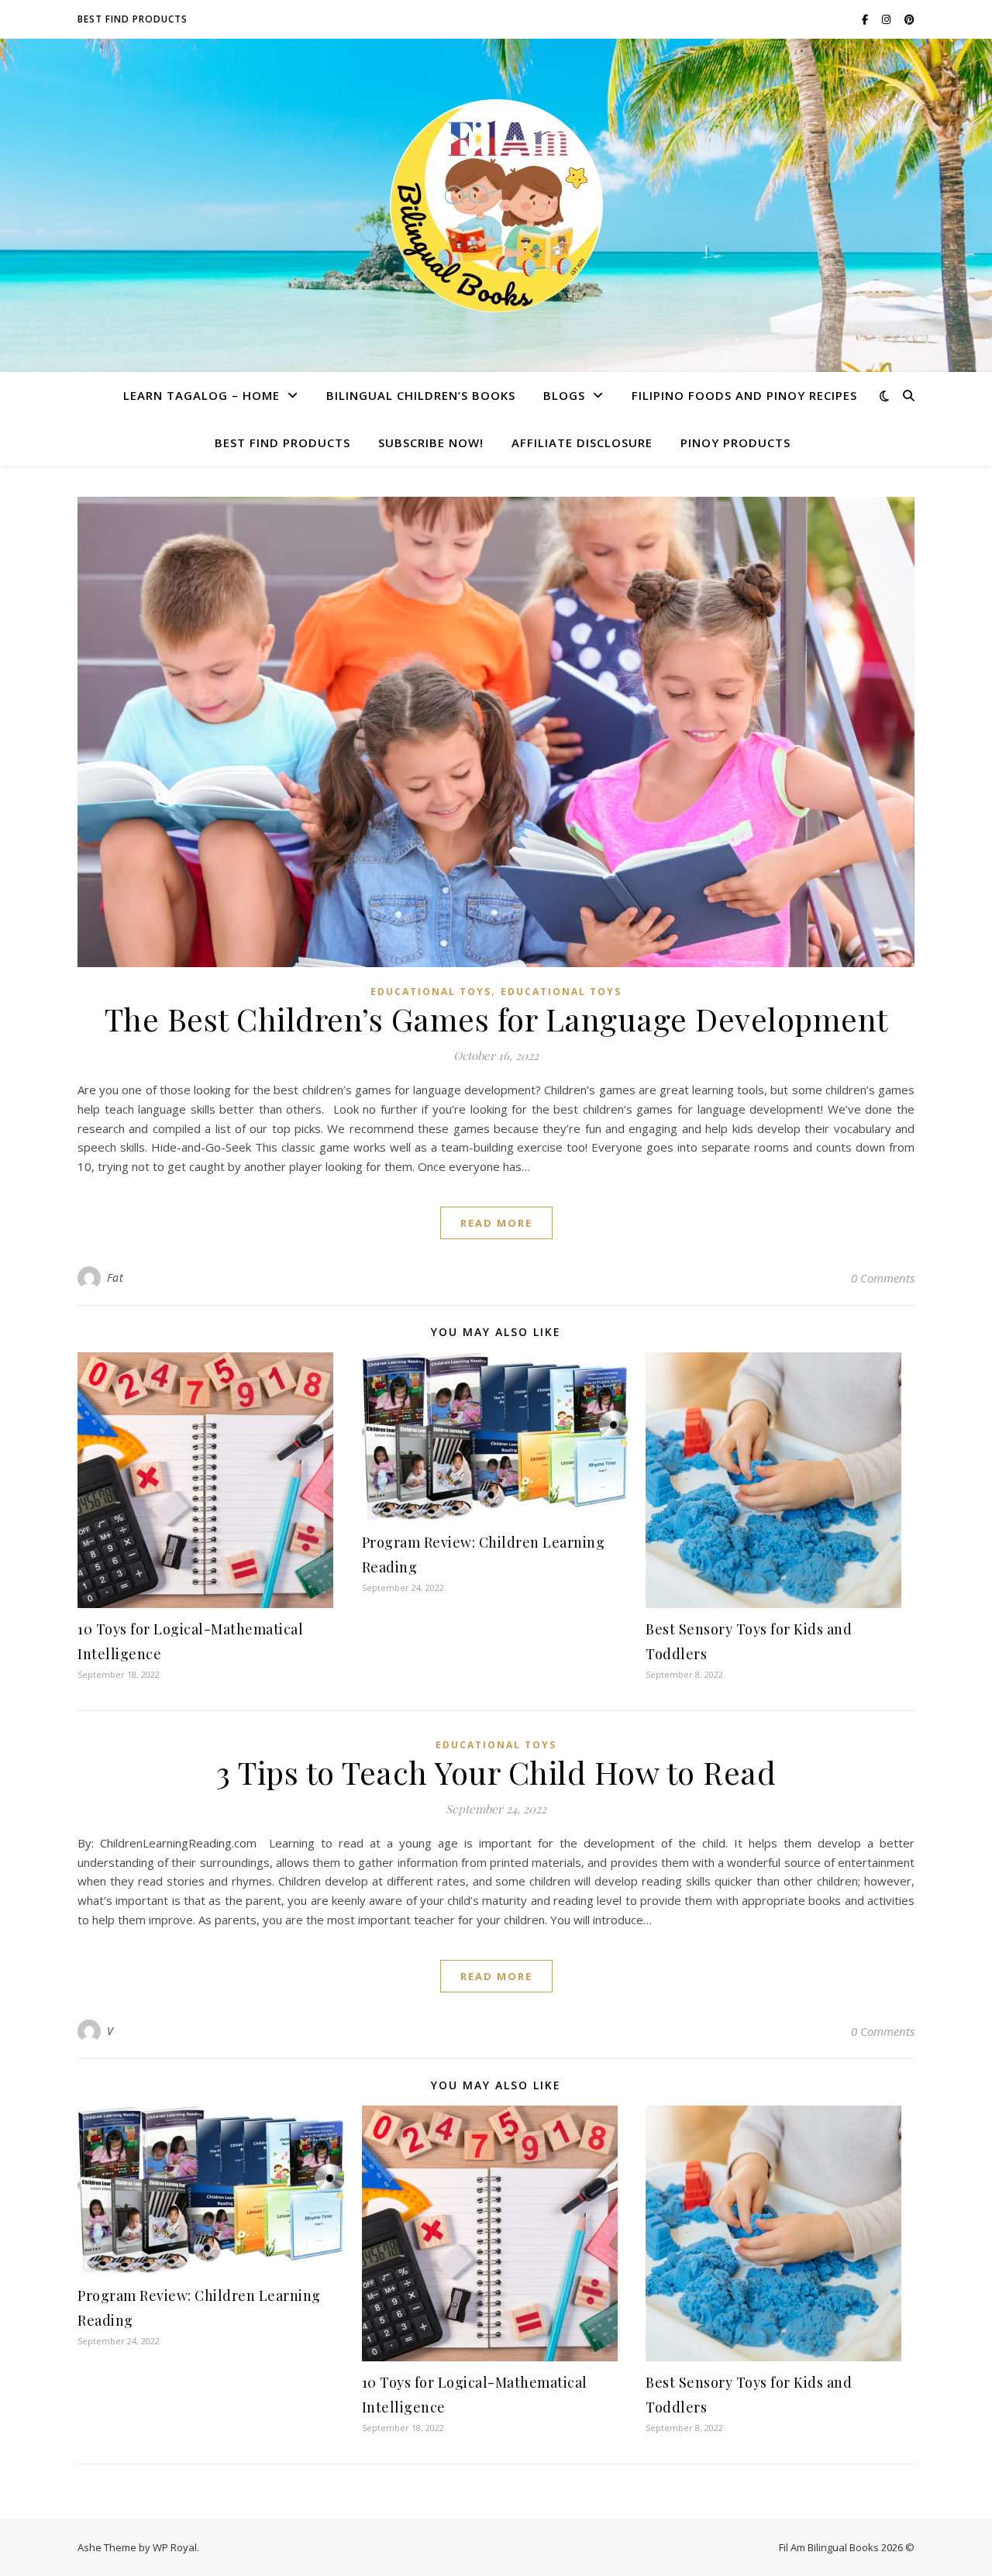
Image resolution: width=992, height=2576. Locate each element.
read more (496, 1223)
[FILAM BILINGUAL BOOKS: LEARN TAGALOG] (496, 206)
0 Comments (883, 1278)
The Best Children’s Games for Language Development (496, 1019)
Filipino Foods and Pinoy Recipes (744, 395)
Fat (115, 1278)
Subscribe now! (431, 443)
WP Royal (175, 2547)
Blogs (564, 395)
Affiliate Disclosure (582, 443)
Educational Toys (431, 992)
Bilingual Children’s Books (421, 395)
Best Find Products (133, 19)
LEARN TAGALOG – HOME (201, 395)
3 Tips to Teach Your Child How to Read (496, 1772)
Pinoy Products (735, 443)
